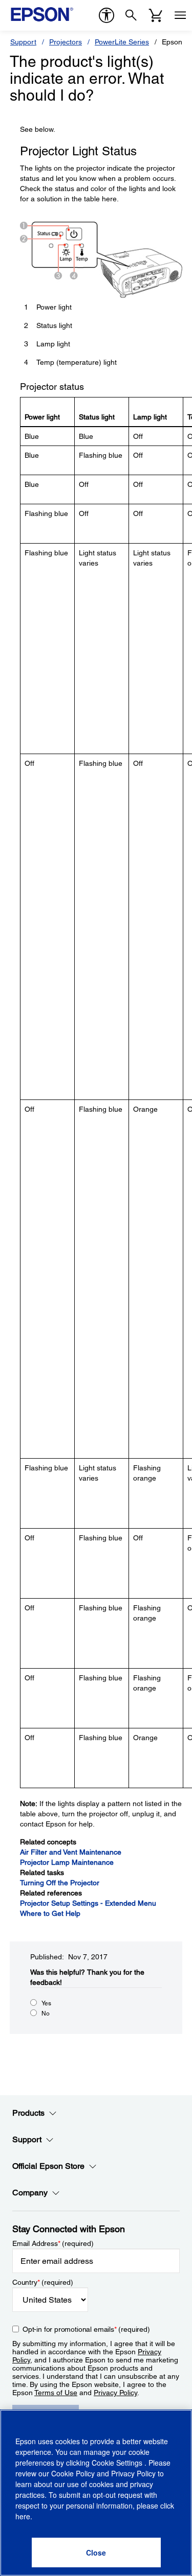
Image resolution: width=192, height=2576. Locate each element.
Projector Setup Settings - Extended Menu (88, 1903)
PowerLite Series (122, 42)
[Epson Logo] (42, 14)
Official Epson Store (48, 2166)
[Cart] (156, 15)
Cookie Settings (118, 2463)
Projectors (66, 42)
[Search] (131, 15)
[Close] (96, 2552)
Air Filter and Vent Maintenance (71, 1852)
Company (30, 2193)
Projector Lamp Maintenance (67, 1862)
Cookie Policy (73, 2473)
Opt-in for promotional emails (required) (86, 2329)
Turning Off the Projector (60, 1883)
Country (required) (43, 2282)
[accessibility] (106, 15)
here (23, 2516)
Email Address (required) (53, 2243)
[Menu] (180, 15)
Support (23, 42)
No (46, 2013)
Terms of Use (56, 2393)
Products (28, 2113)
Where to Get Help (50, 1913)
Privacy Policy (115, 2393)
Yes (46, 2003)
